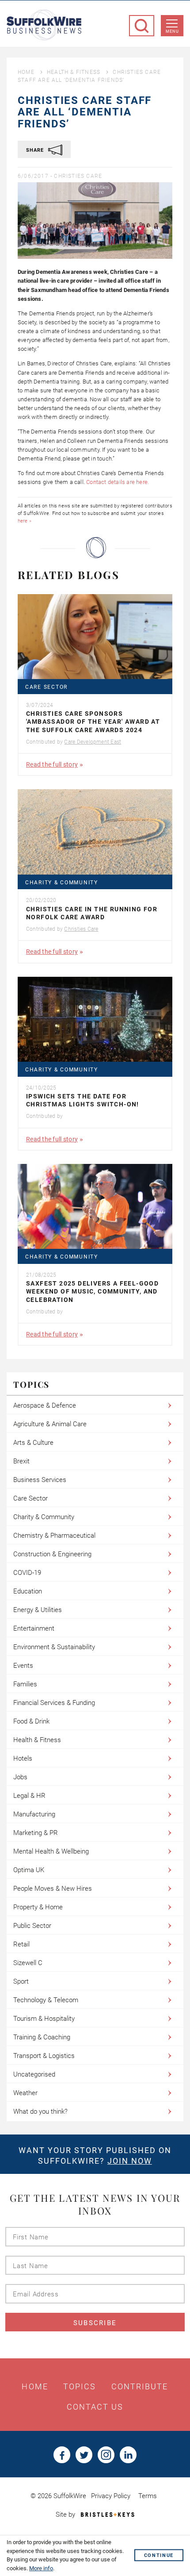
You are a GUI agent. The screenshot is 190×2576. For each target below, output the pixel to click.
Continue (159, 2555)
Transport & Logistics (44, 2056)
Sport (21, 1981)
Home (26, 72)
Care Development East (93, 742)
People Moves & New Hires (53, 1889)
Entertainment (34, 1628)
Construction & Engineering (52, 1554)
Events (23, 1666)
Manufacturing (34, 1814)
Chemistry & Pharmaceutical (54, 1536)
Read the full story (52, 764)
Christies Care (78, 176)
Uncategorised (34, 2074)
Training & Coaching (42, 2037)
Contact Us (95, 2407)
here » (25, 521)
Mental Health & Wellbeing (51, 1851)
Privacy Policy (111, 2496)
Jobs (20, 1777)
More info (41, 2568)
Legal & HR (29, 1796)
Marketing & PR (36, 1833)
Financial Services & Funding (54, 1703)
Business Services (40, 1480)
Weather (25, 2093)
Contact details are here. (118, 482)
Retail (21, 1944)
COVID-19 (27, 1573)
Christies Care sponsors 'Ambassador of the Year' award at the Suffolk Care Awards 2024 (93, 722)
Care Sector (46, 687)
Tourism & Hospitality (44, 2019)
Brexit (21, 1461)
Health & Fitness (74, 72)
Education (28, 1591)
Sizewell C (28, 1963)
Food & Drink (31, 1721)
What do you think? (40, 2111)
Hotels (23, 1758)
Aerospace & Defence (45, 1405)
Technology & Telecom (46, 2000)
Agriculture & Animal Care (50, 1424)
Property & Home (38, 1907)
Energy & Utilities (38, 1610)
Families (25, 1684)
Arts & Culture (33, 1443)
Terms (148, 2496)
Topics (80, 2387)
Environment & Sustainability (54, 1647)
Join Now (130, 2161)
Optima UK (29, 1870)
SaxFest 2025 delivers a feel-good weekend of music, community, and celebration (92, 1291)
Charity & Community (62, 883)
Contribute (140, 2387)
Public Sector (32, 1926)
